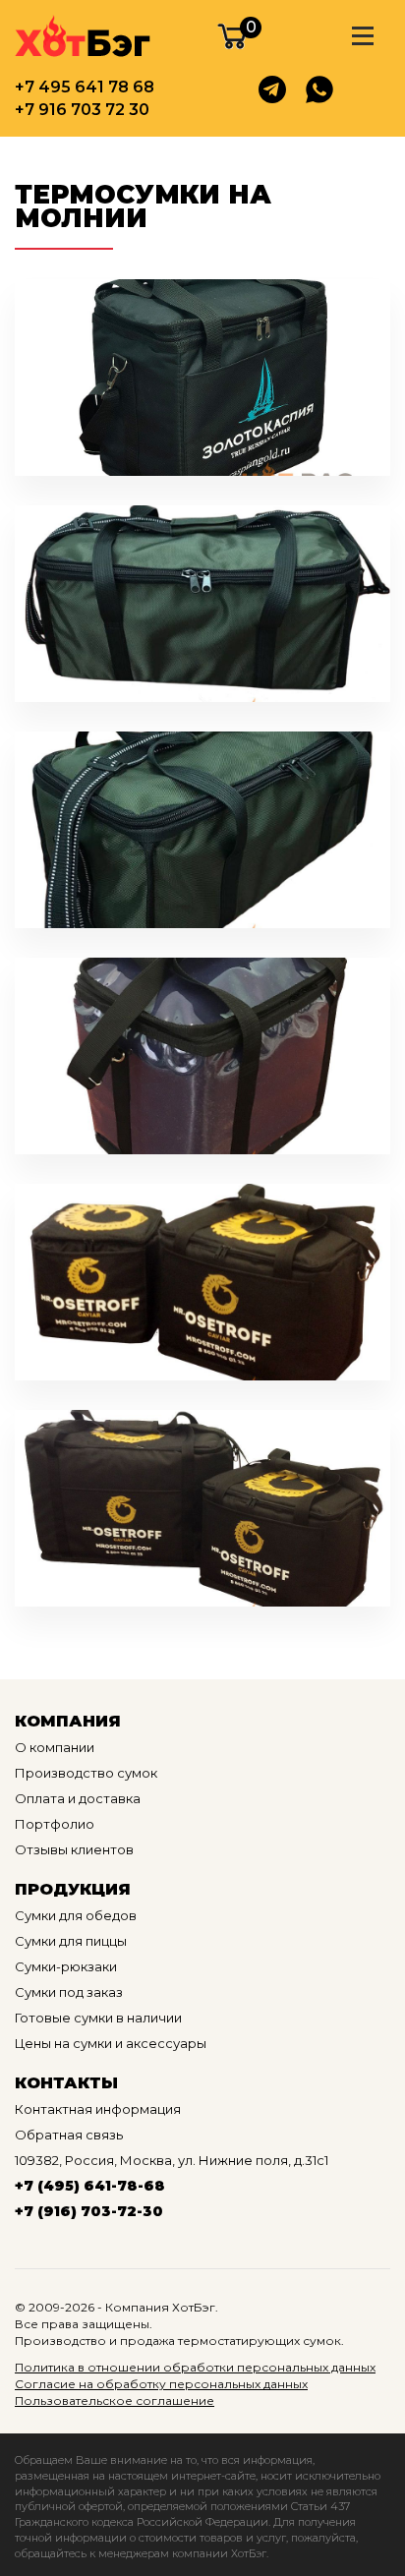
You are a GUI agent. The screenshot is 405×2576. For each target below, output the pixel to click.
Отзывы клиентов (74, 1849)
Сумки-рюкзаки (66, 1966)
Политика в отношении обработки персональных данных (195, 2367)
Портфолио (55, 1824)
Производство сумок (86, 1773)
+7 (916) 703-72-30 (89, 2211)
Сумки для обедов (76, 1915)
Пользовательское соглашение (115, 2400)
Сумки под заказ (69, 1992)
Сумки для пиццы (71, 1941)
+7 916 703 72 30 (82, 110)
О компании (55, 1747)
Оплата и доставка (78, 1798)
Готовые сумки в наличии (98, 2018)
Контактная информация (98, 2109)
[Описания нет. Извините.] (202, 378)
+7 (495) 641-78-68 (90, 2186)
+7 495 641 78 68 (85, 87)
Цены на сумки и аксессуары (111, 2043)
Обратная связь (69, 2135)
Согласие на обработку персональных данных (161, 2384)
